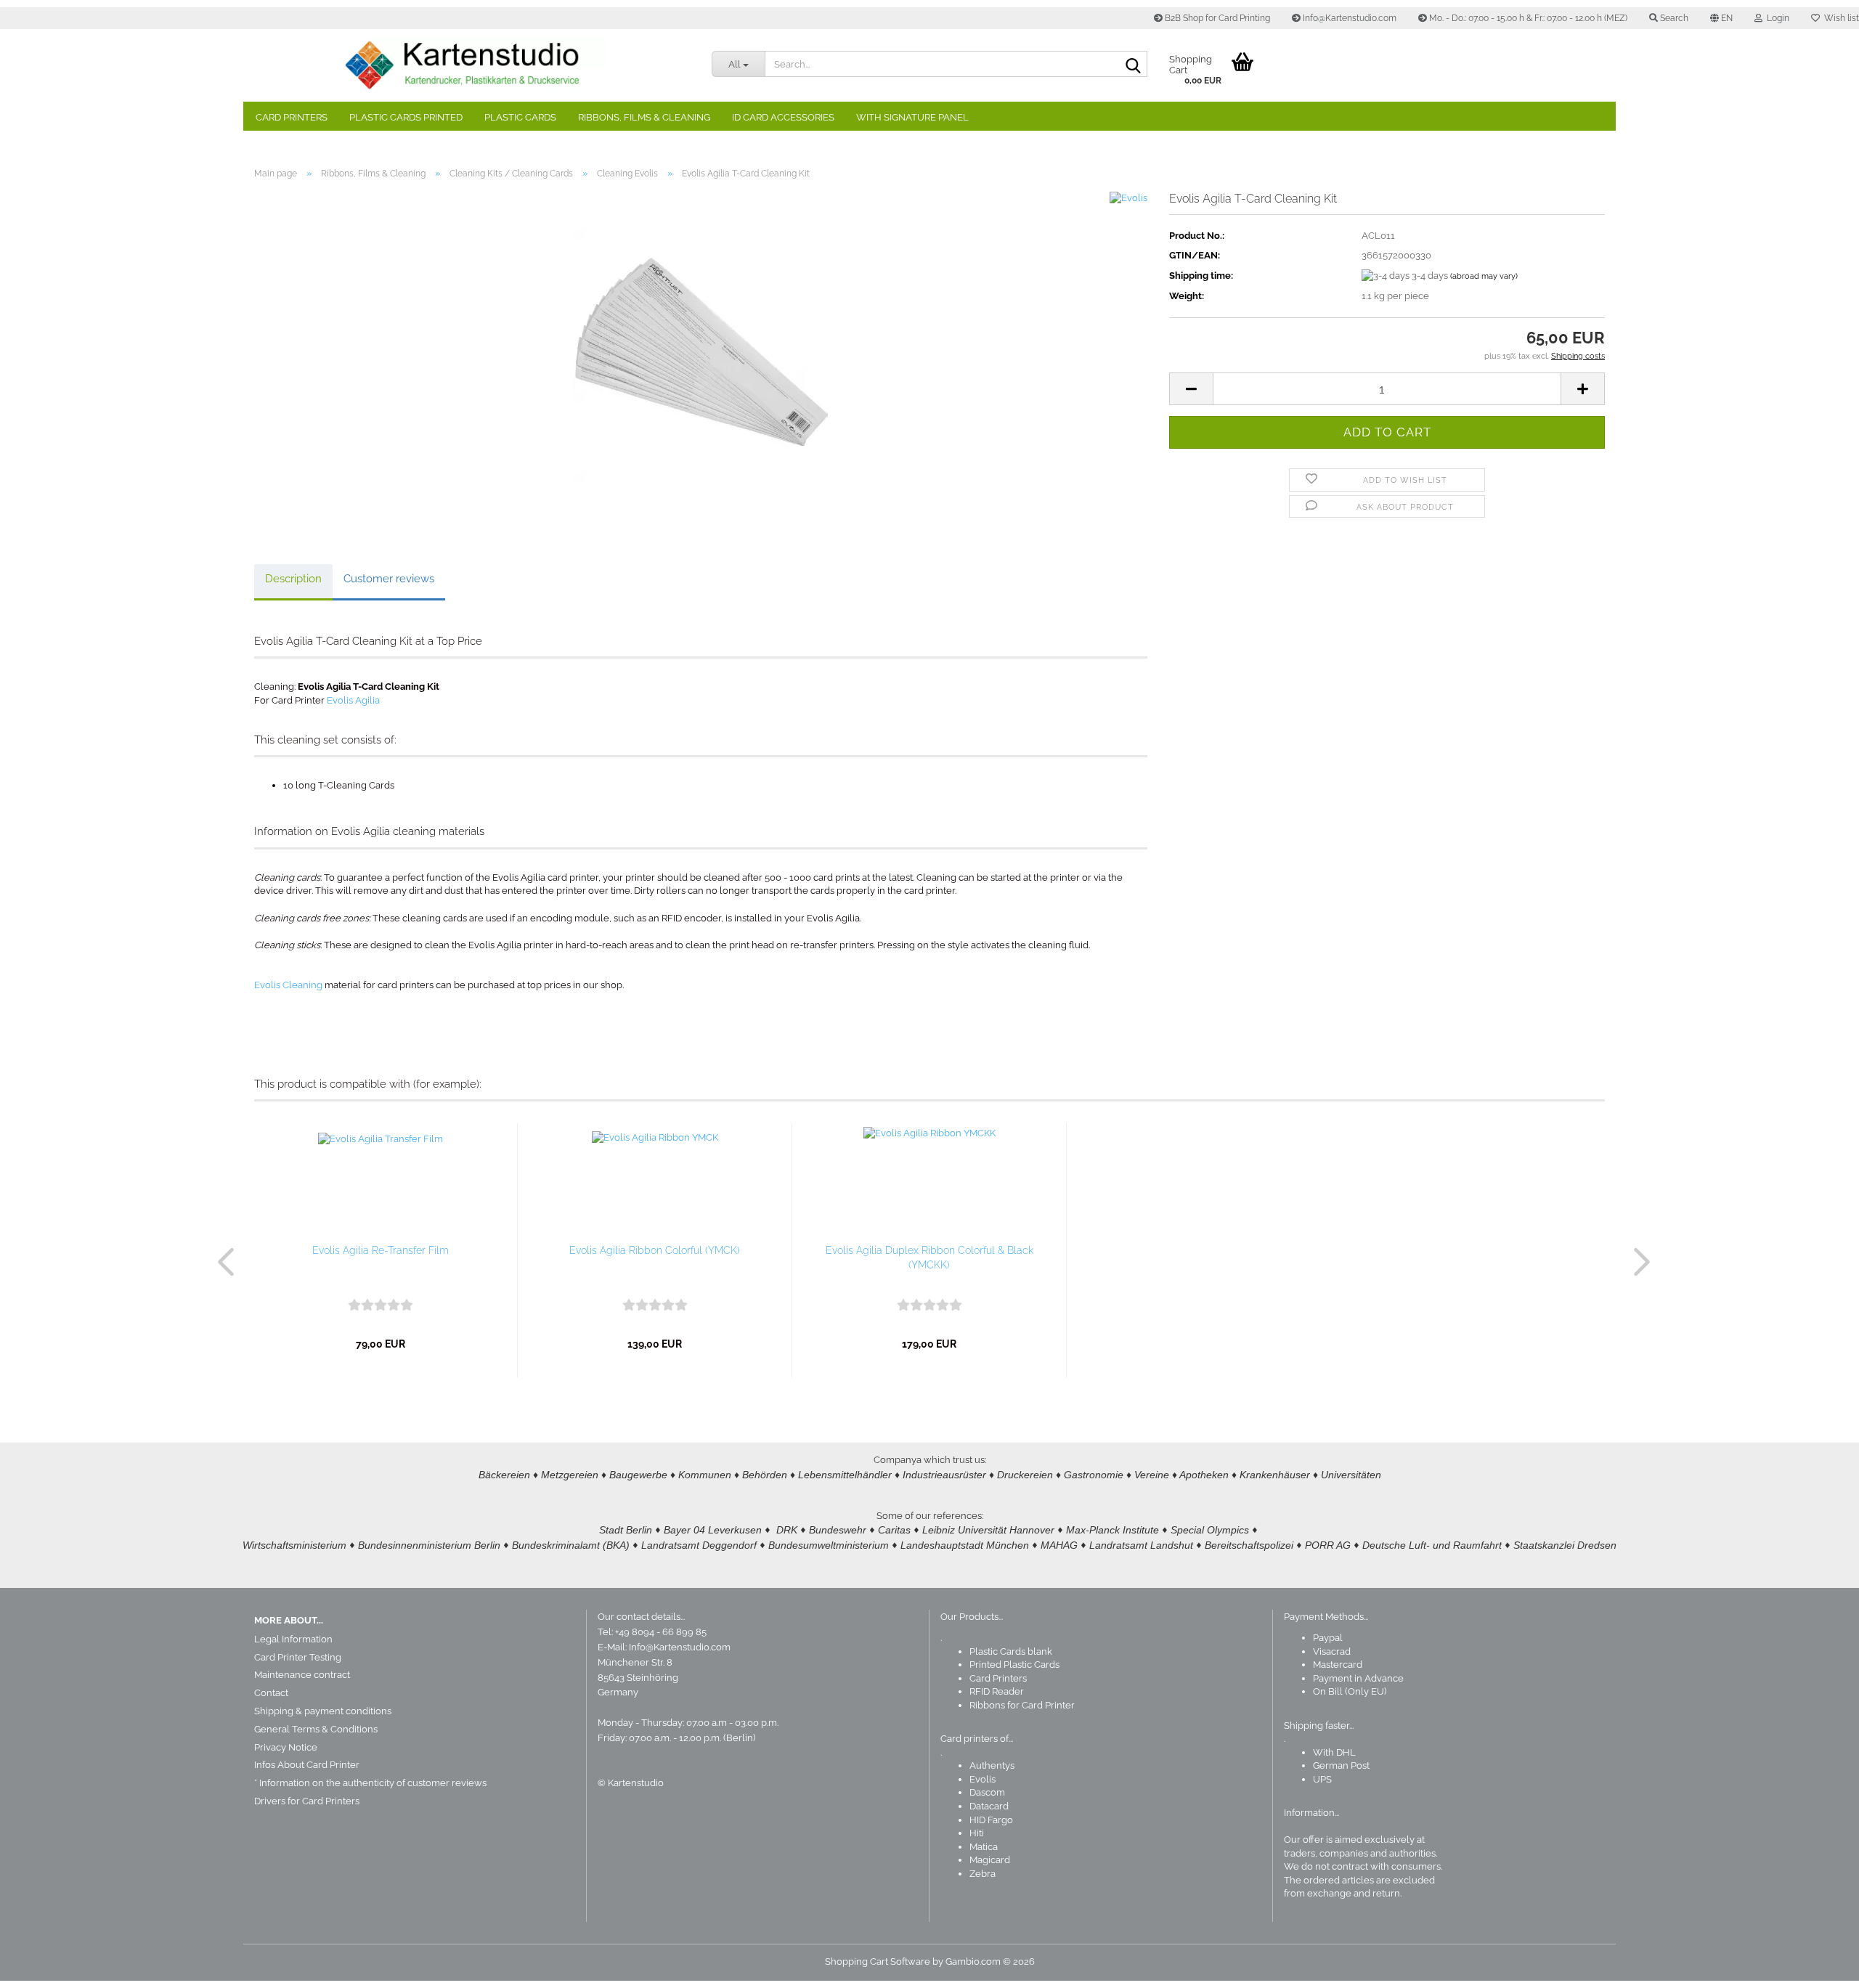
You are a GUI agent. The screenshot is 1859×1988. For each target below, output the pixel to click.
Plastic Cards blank (1011, 1651)
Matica (984, 1847)
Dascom (987, 1792)
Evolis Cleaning (288, 985)
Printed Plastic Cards (1014, 1665)
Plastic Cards (520, 117)
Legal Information (293, 1639)
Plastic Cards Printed (406, 117)
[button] (1721, 18)
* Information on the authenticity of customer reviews (370, 1783)
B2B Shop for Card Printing (1216, 18)
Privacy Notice (286, 1747)
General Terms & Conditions (316, 1729)
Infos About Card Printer (307, 1765)
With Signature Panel (912, 117)
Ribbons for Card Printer (1022, 1705)
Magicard (990, 1860)
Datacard (989, 1806)
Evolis (983, 1779)
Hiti (977, 1833)
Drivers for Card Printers (307, 1801)
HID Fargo (991, 1820)
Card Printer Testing (298, 1657)
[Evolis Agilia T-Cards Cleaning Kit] (701, 354)
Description (293, 579)
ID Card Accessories (783, 117)
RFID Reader (997, 1691)
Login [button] (1776, 18)
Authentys (992, 1765)
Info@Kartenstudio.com (1349, 18)
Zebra (983, 1874)
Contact (271, 1693)
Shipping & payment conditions (323, 1711)
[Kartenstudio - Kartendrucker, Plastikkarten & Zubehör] (472, 65)
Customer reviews (389, 579)
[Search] (1134, 65)
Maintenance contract (302, 1675)
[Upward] (1819, 1966)
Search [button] (1673, 18)
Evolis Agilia (353, 700)
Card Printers (292, 117)
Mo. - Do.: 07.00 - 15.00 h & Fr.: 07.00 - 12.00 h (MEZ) (1527, 18)
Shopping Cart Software (878, 1961)
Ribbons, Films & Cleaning (644, 117)
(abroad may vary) (1484, 276)
